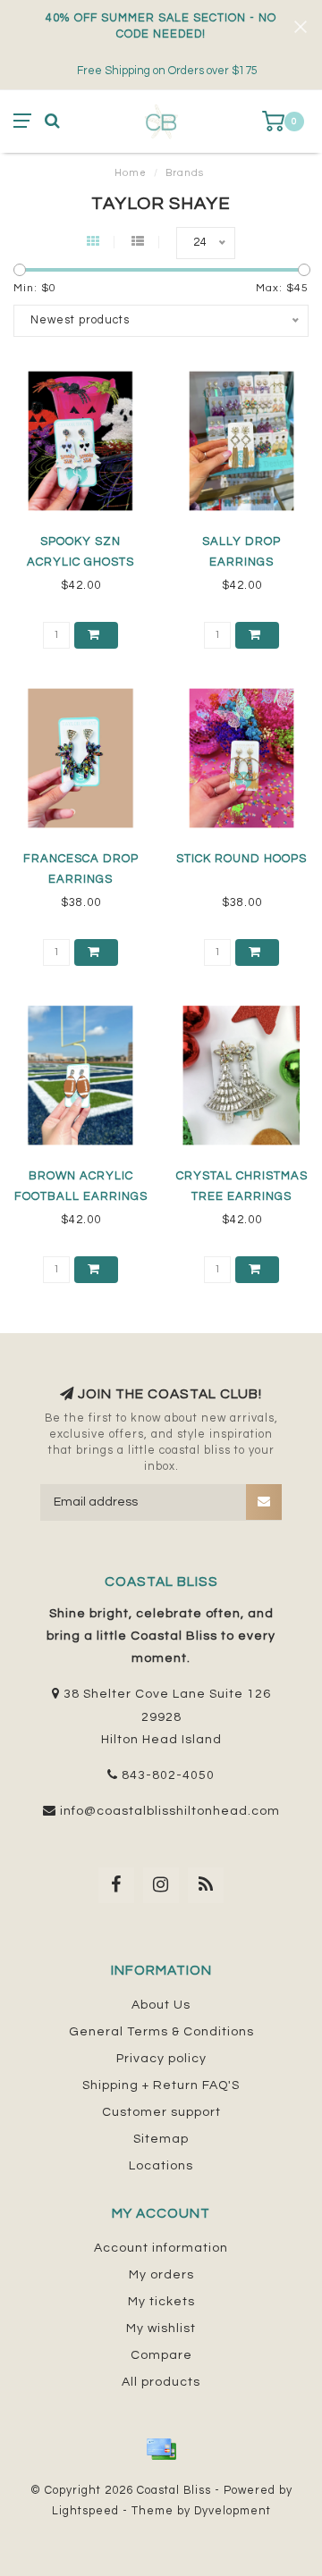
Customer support (161, 2112)
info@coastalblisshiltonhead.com (170, 1811)
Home (131, 173)
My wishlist (161, 2328)
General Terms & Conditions (161, 2032)
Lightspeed (85, 2511)
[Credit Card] (161, 2449)
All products (161, 2382)
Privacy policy (161, 2059)
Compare (161, 2355)
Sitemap (161, 2139)
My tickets (161, 2302)
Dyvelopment (233, 2511)
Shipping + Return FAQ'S (161, 2085)
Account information (161, 2248)
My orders (161, 2275)
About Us (161, 2005)
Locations (161, 2166)
